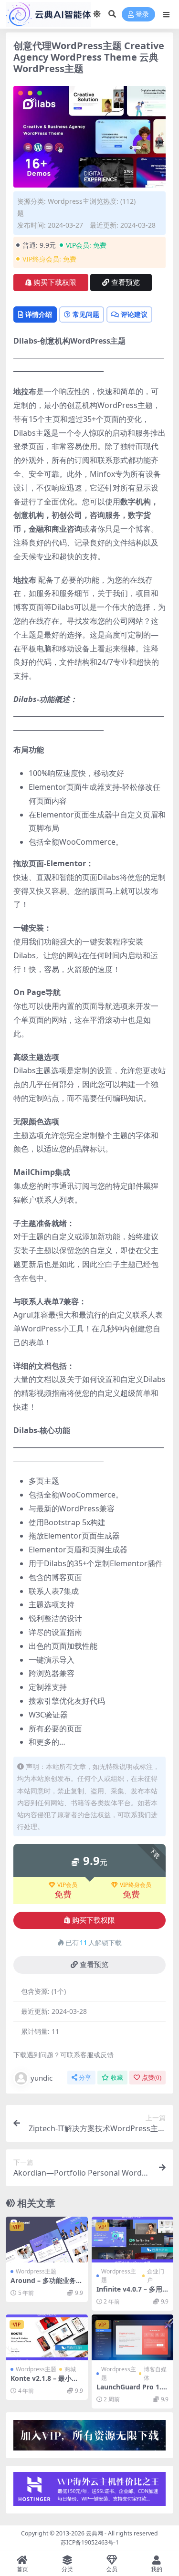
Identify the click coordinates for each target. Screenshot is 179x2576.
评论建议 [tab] (134, 314)
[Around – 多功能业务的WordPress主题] (47, 2240)
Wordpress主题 (36, 2271)
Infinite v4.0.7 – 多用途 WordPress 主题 (129, 2293)
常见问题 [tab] (86, 314)
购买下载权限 (55, 283)
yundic (42, 2078)
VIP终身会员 (136, 1885)
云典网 (95, 2533)
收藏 (117, 2078)
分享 (85, 2078)
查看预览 (126, 283)
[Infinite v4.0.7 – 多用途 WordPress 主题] (133, 2240)
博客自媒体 (155, 2373)
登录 (142, 15)
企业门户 (156, 2276)
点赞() (152, 2078)
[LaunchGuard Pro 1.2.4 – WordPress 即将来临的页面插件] (133, 2337)
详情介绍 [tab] (39, 314)
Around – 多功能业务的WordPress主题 (47, 2284)
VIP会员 (67, 1885)
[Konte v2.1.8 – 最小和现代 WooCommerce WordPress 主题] (47, 2337)
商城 (70, 2369)
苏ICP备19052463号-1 (90, 2542)
